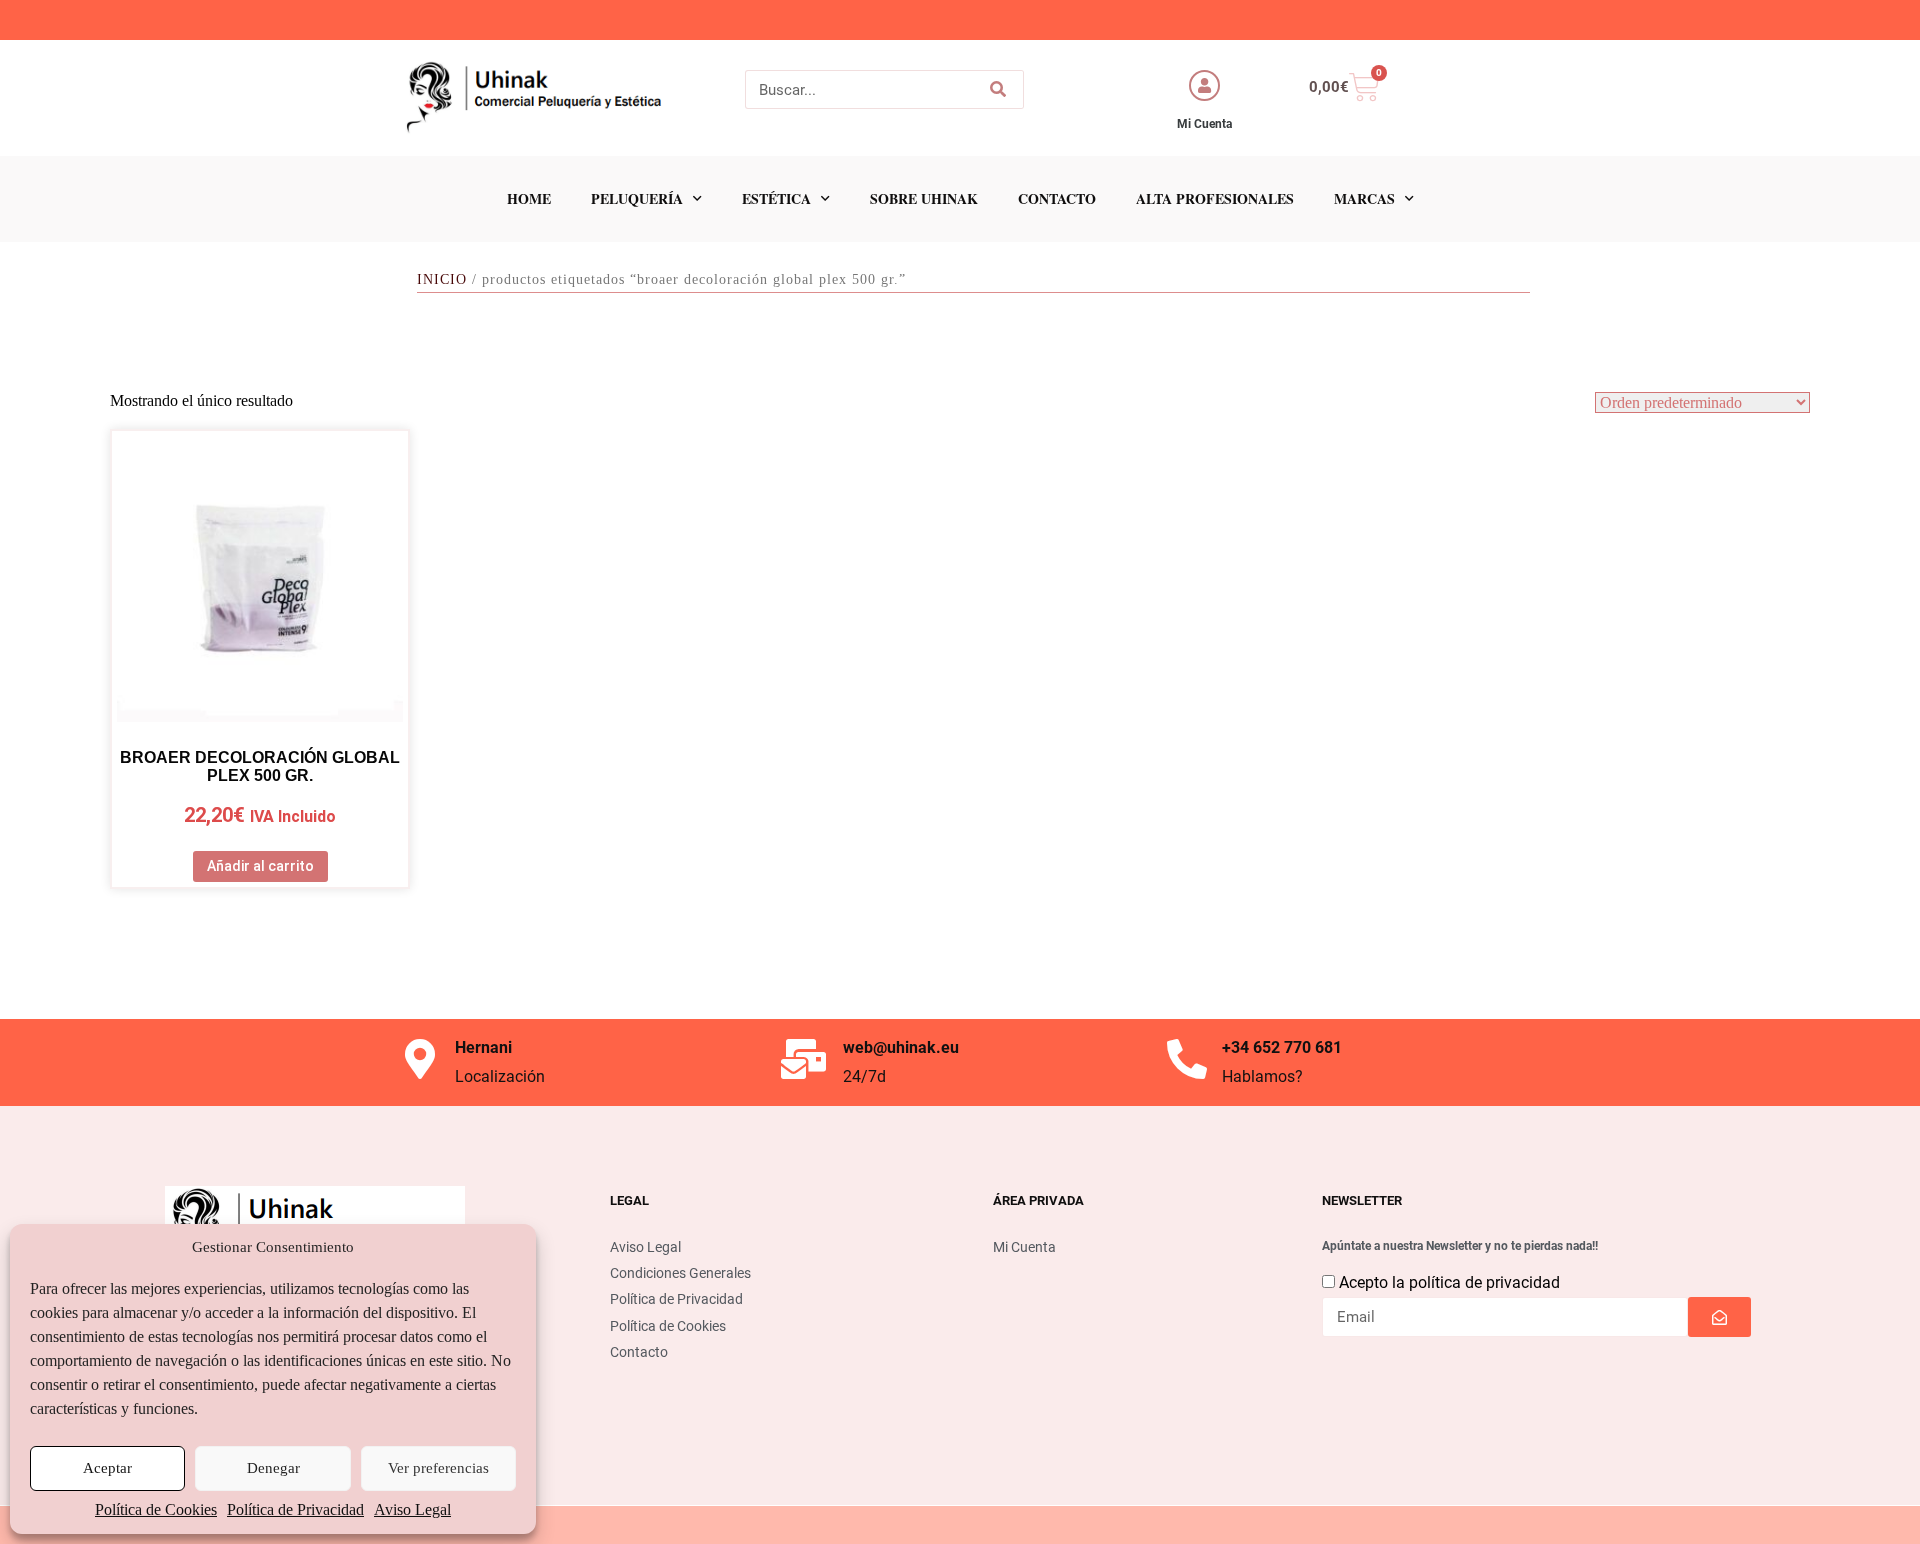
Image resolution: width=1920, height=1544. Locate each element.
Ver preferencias (438, 1468)
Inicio (442, 279)
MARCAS (1364, 198)
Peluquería (637, 198)
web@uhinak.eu (901, 1047)
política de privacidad (1484, 1282)
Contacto (1057, 198)
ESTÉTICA (776, 198)
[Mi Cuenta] (1204, 85)
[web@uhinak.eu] (803, 1059)
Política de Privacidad (295, 1509)
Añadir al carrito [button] (260, 866)
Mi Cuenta (1204, 124)
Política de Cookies (156, 1509)
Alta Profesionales (1215, 198)
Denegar (273, 1468)
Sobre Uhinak (924, 198)
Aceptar (107, 1468)
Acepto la (1449, 1282)
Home (529, 198)
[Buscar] (997, 89)
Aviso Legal (412, 1509)
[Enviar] (1719, 1317)
